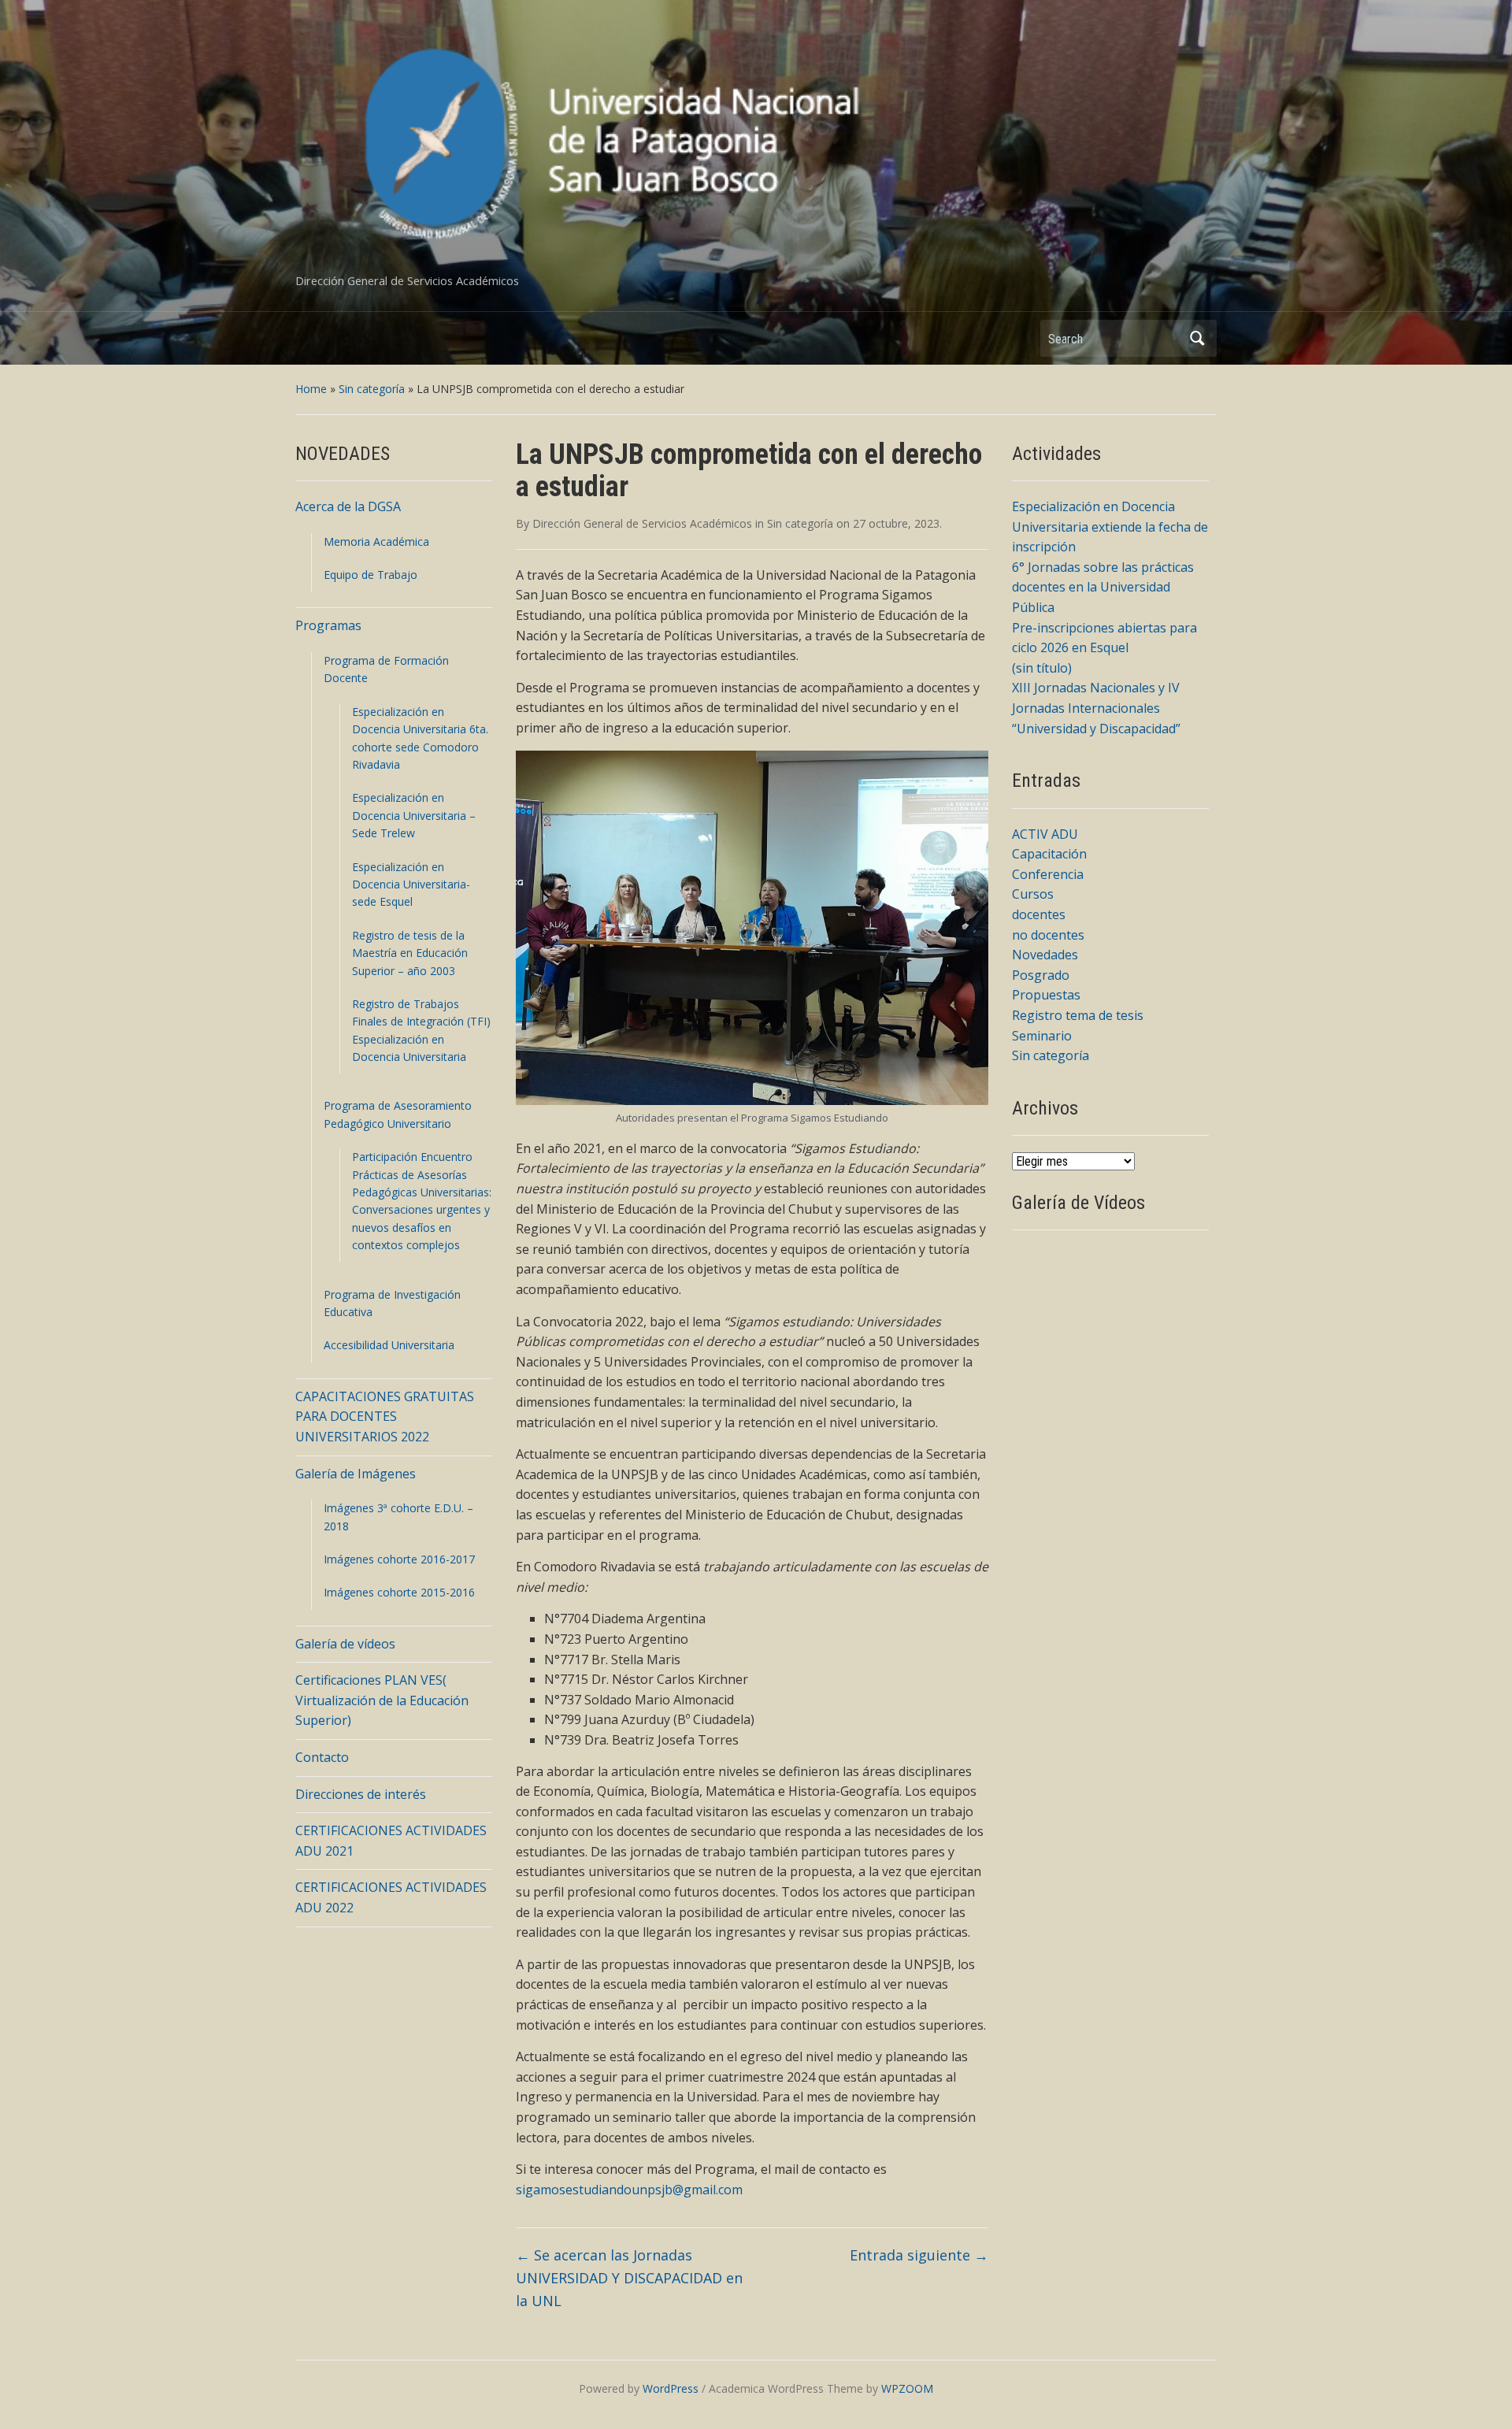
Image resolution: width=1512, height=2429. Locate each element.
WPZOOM (907, 2388)
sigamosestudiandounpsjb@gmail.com (629, 2190)
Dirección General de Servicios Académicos (642, 523)
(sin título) (1042, 668)
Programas (328, 625)
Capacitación (1049, 854)
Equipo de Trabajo (371, 575)
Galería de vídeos (345, 1644)
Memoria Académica (376, 541)
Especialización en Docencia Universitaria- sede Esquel (411, 884)
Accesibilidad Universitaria (389, 1345)
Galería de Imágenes (356, 1474)
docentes (1039, 914)
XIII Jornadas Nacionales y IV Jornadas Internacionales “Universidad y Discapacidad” (1096, 708)
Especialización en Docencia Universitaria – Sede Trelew (414, 815)
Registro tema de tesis (1078, 1015)
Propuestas (1046, 995)
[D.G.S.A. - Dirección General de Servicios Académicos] (610, 143)
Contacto (322, 1757)
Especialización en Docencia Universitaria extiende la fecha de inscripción (1110, 527)
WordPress (671, 2388)
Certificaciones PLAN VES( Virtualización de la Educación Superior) (382, 1700)
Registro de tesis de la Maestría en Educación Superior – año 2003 (410, 953)
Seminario (1042, 1036)
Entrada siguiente (919, 2255)
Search (1197, 338)
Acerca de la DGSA (348, 506)
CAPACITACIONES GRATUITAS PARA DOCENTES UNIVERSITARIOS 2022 (385, 1417)
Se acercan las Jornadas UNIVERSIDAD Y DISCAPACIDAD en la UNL (629, 2278)
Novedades (1045, 955)
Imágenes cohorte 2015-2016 (399, 1592)
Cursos (1033, 894)
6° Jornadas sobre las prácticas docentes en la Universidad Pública (1103, 587)
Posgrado (1041, 975)
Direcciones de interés (361, 1794)
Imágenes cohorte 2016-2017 (399, 1559)
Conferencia (1048, 874)
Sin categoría (372, 389)
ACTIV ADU (1045, 834)
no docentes (1048, 935)
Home (311, 389)
